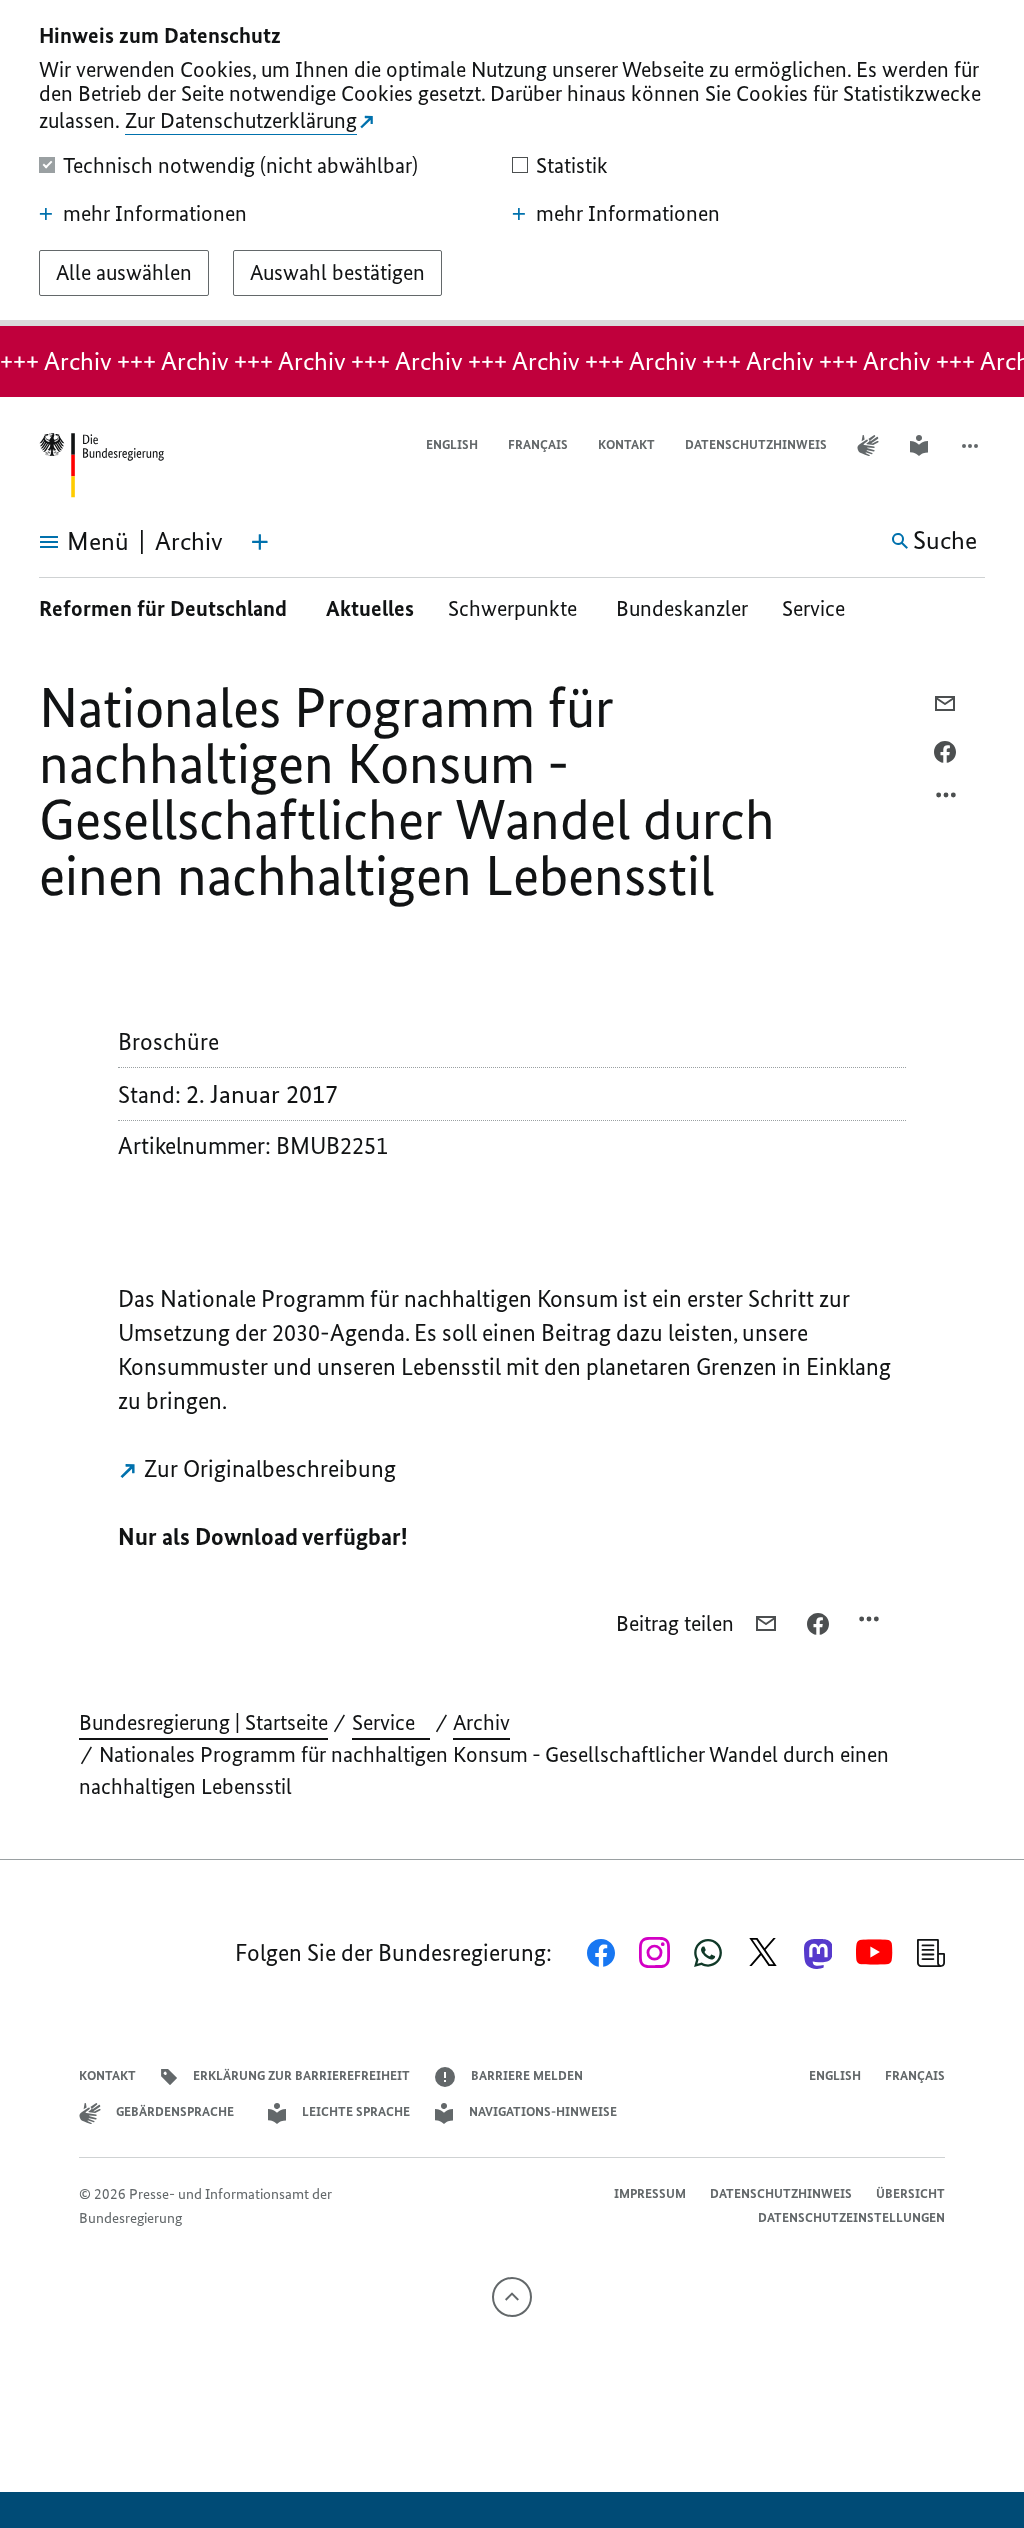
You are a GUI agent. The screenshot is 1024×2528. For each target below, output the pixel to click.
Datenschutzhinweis (756, 444)
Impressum (650, 2193)
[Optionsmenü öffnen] (947, 800)
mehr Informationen (155, 214)
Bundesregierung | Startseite (203, 1722)
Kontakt (626, 444)
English (452, 444)
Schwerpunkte (515, 608)
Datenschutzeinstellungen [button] (851, 2217)
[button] (972, 445)
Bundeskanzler (682, 608)
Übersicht (910, 2193)
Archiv (481, 1722)
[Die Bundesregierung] (101, 465)
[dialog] (512, 163)
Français (538, 444)
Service (821, 608)
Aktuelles (370, 608)
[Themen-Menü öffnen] (260, 542)
